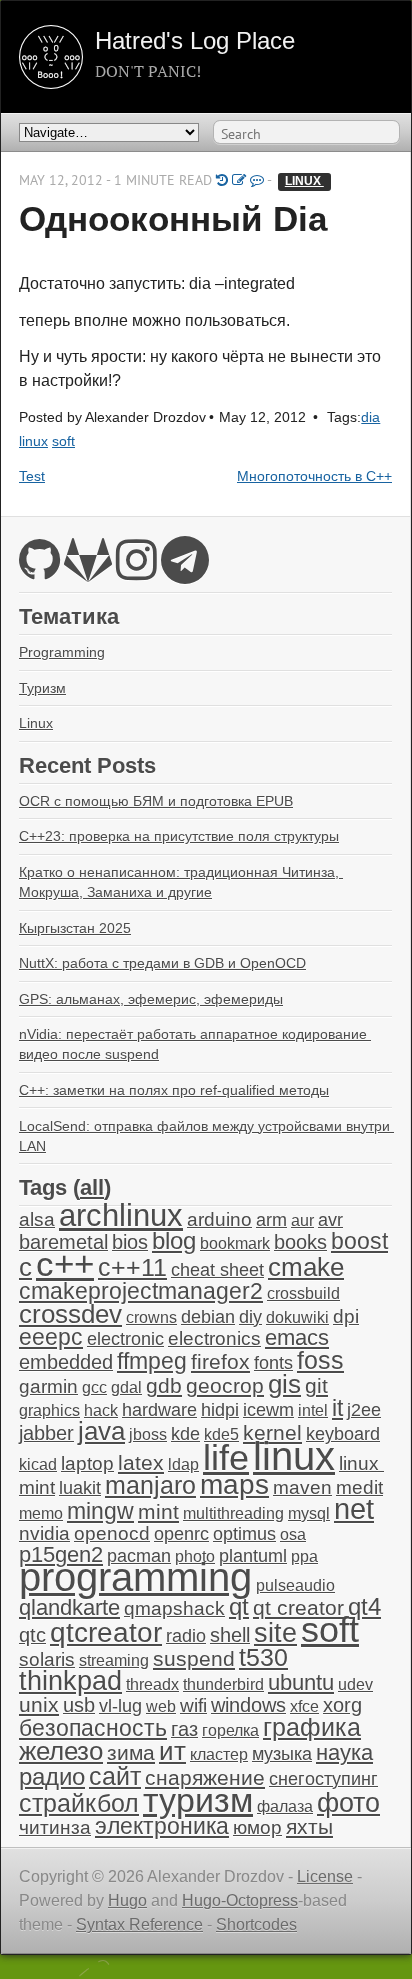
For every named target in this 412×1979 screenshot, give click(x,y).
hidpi (220, 1410)
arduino (219, 1219)
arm (271, 1220)
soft (63, 441)
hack (101, 1410)
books (300, 1242)
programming (135, 1577)
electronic (125, 1339)
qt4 (364, 1606)
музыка (282, 1754)
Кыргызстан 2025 (75, 928)
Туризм (42, 688)
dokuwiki (297, 1317)
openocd (112, 1533)
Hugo (127, 1900)
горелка (230, 1730)
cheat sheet (217, 1270)
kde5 (221, 1434)
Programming (62, 652)
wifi (193, 1705)
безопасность (93, 1728)
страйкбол (79, 1803)
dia (370, 417)
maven (302, 1487)
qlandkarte (69, 1607)
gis (284, 1384)
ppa (304, 1556)
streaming (114, 1660)
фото (348, 1802)
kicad (38, 1464)
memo (41, 1513)
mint (158, 1511)
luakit (80, 1488)
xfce (304, 1706)
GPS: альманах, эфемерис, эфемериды (151, 999)
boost (359, 1241)
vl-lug (120, 1706)
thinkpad (70, 1681)
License (325, 1876)
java (101, 1431)
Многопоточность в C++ (314, 476)
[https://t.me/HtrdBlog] (185, 571)
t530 (263, 1657)
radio (186, 1636)
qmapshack (174, 1608)
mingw (100, 1511)
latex (141, 1462)
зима (131, 1752)
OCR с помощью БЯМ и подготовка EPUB (156, 801)
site (275, 1632)
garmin (48, 1386)
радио (52, 1776)
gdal (126, 1387)
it (337, 1408)
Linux (36, 723)
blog (174, 1240)
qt (239, 1607)
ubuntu (301, 1682)
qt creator (298, 1607)
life (226, 1457)
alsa (37, 1219)
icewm (268, 1410)
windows (248, 1705)
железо (61, 1751)
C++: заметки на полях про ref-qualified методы (174, 1090)
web (161, 1706)
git (316, 1385)
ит (172, 1751)
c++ (65, 1264)
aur (302, 1220)
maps (234, 1484)
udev (355, 1684)
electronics (214, 1338)
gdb (164, 1385)
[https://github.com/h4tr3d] (39, 571)
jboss (148, 1434)
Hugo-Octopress (240, 1900)
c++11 (132, 1267)
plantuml (253, 1556)
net (354, 1508)
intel (313, 1410)
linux (304, 181)
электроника (162, 1826)
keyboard (343, 1434)
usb (79, 1705)
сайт (115, 1776)
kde (185, 1434)
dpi (346, 1316)
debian (208, 1317)
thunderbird (223, 1684)
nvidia (44, 1533)
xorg (342, 1705)
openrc (181, 1534)
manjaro (150, 1485)
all (92, 1187)
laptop (87, 1463)
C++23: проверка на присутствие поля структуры (179, 836)
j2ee (364, 1410)
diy (250, 1317)
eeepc (51, 1337)
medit (359, 1487)
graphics (49, 1410)
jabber (46, 1433)
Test (32, 476)
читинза (55, 1827)
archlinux (121, 1215)
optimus (244, 1534)
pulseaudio (295, 1585)
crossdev (70, 1314)
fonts (273, 1363)
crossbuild (303, 1293)
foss (320, 1360)
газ (184, 1729)
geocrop (225, 1385)
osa (293, 1534)
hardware (159, 1410)
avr (330, 1220)
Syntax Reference (139, 1924)
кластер (219, 1754)
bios (130, 1242)
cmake (306, 1267)
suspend (194, 1658)
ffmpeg (152, 1361)
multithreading (233, 1513)
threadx (152, 1684)
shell (230, 1635)
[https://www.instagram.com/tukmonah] (136, 571)
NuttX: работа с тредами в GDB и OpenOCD (162, 963)
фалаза (285, 1806)
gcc (94, 1387)
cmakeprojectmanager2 (141, 1291)
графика (312, 1727)
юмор (257, 1827)
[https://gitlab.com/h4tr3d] (88, 571)
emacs (297, 1337)
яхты (309, 1827)
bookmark (235, 1243)
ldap (183, 1464)
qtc (32, 1635)
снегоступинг (323, 1779)
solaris (47, 1659)
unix (39, 1704)
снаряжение (205, 1777)
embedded (66, 1362)
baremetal (63, 1242)
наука (344, 1752)
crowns (151, 1317)
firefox (220, 1362)
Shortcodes (256, 1924)
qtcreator (106, 1632)
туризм (198, 1800)
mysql (309, 1513)
